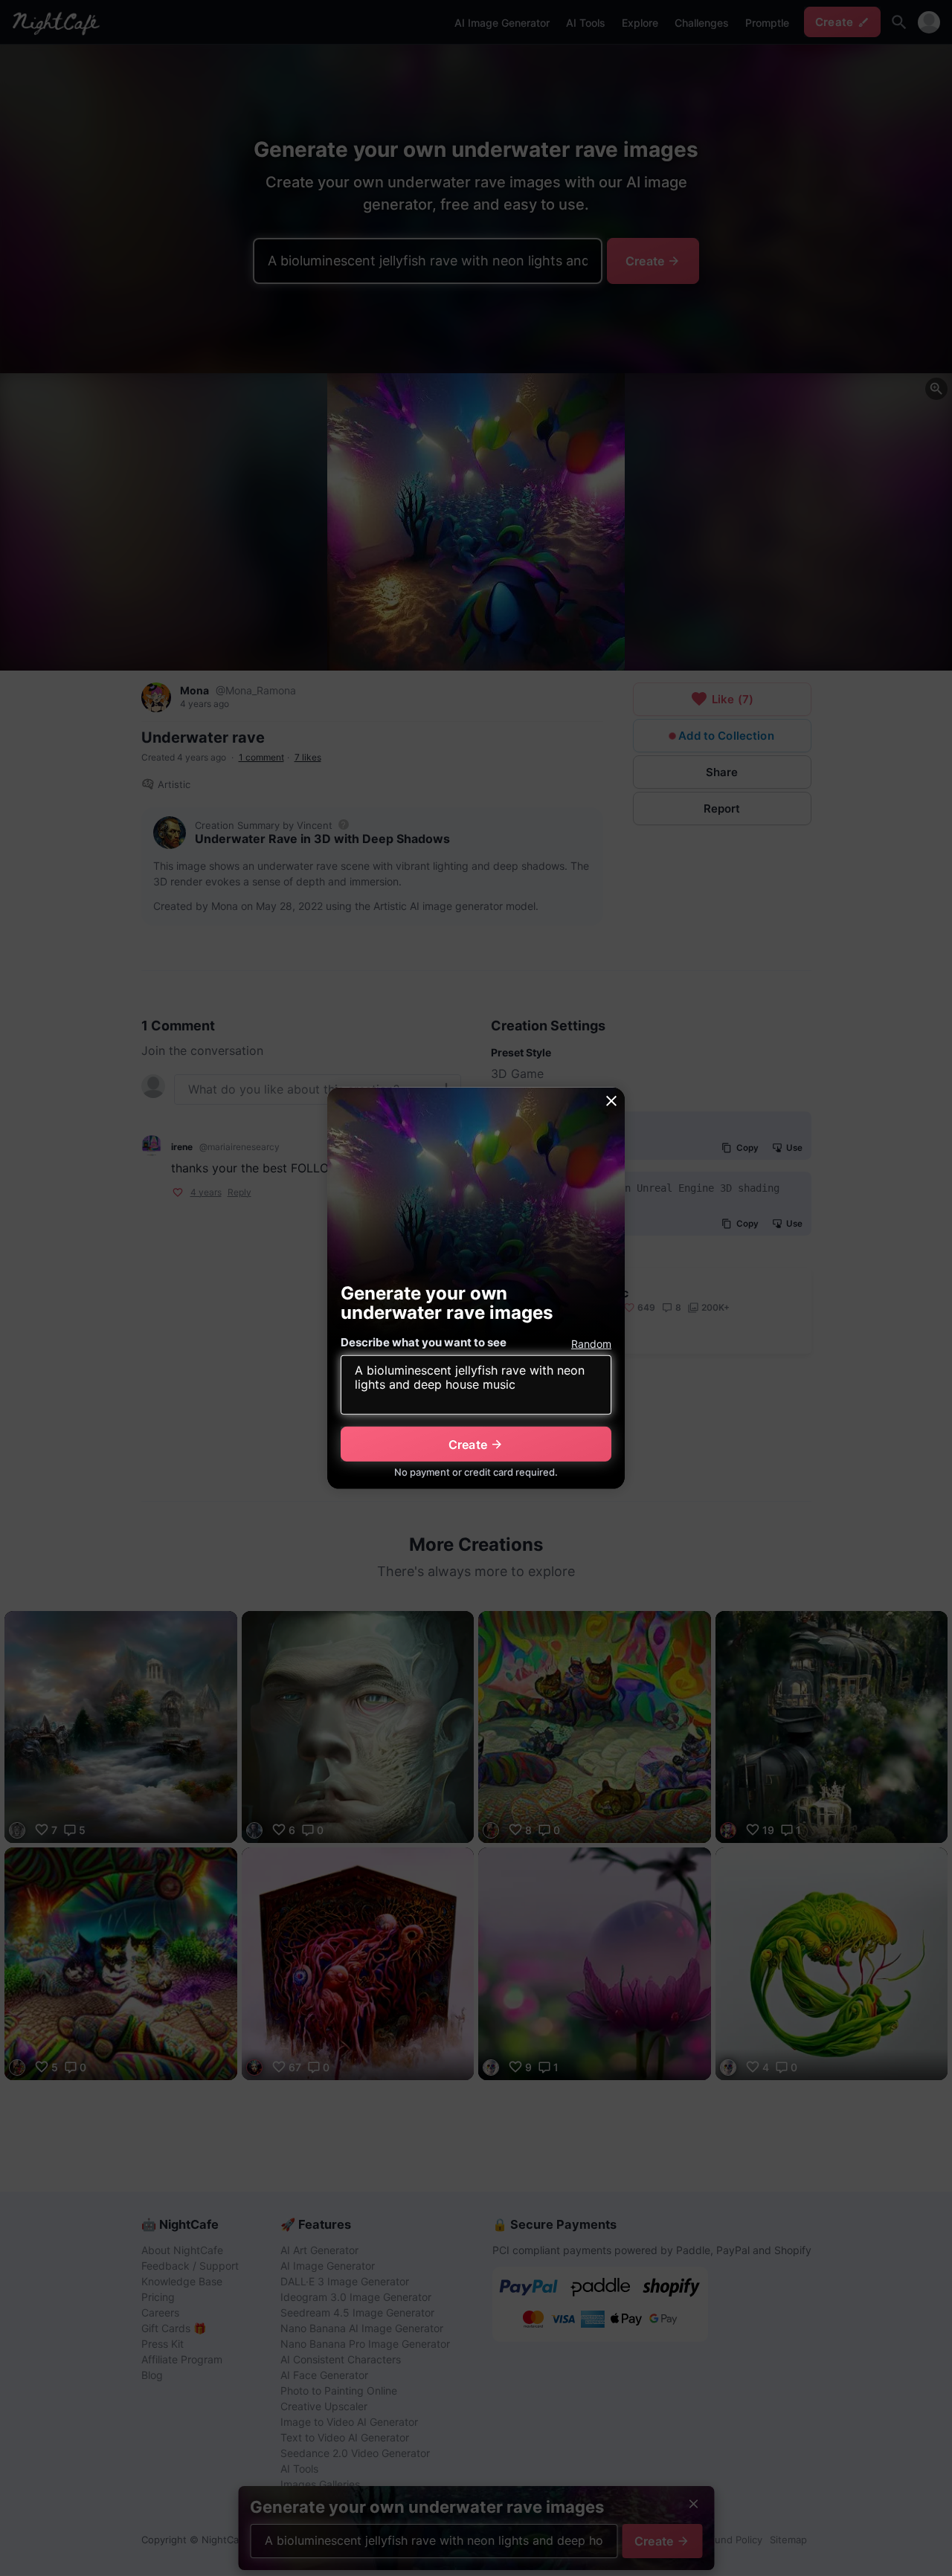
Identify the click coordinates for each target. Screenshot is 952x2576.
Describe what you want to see (424, 1342)
